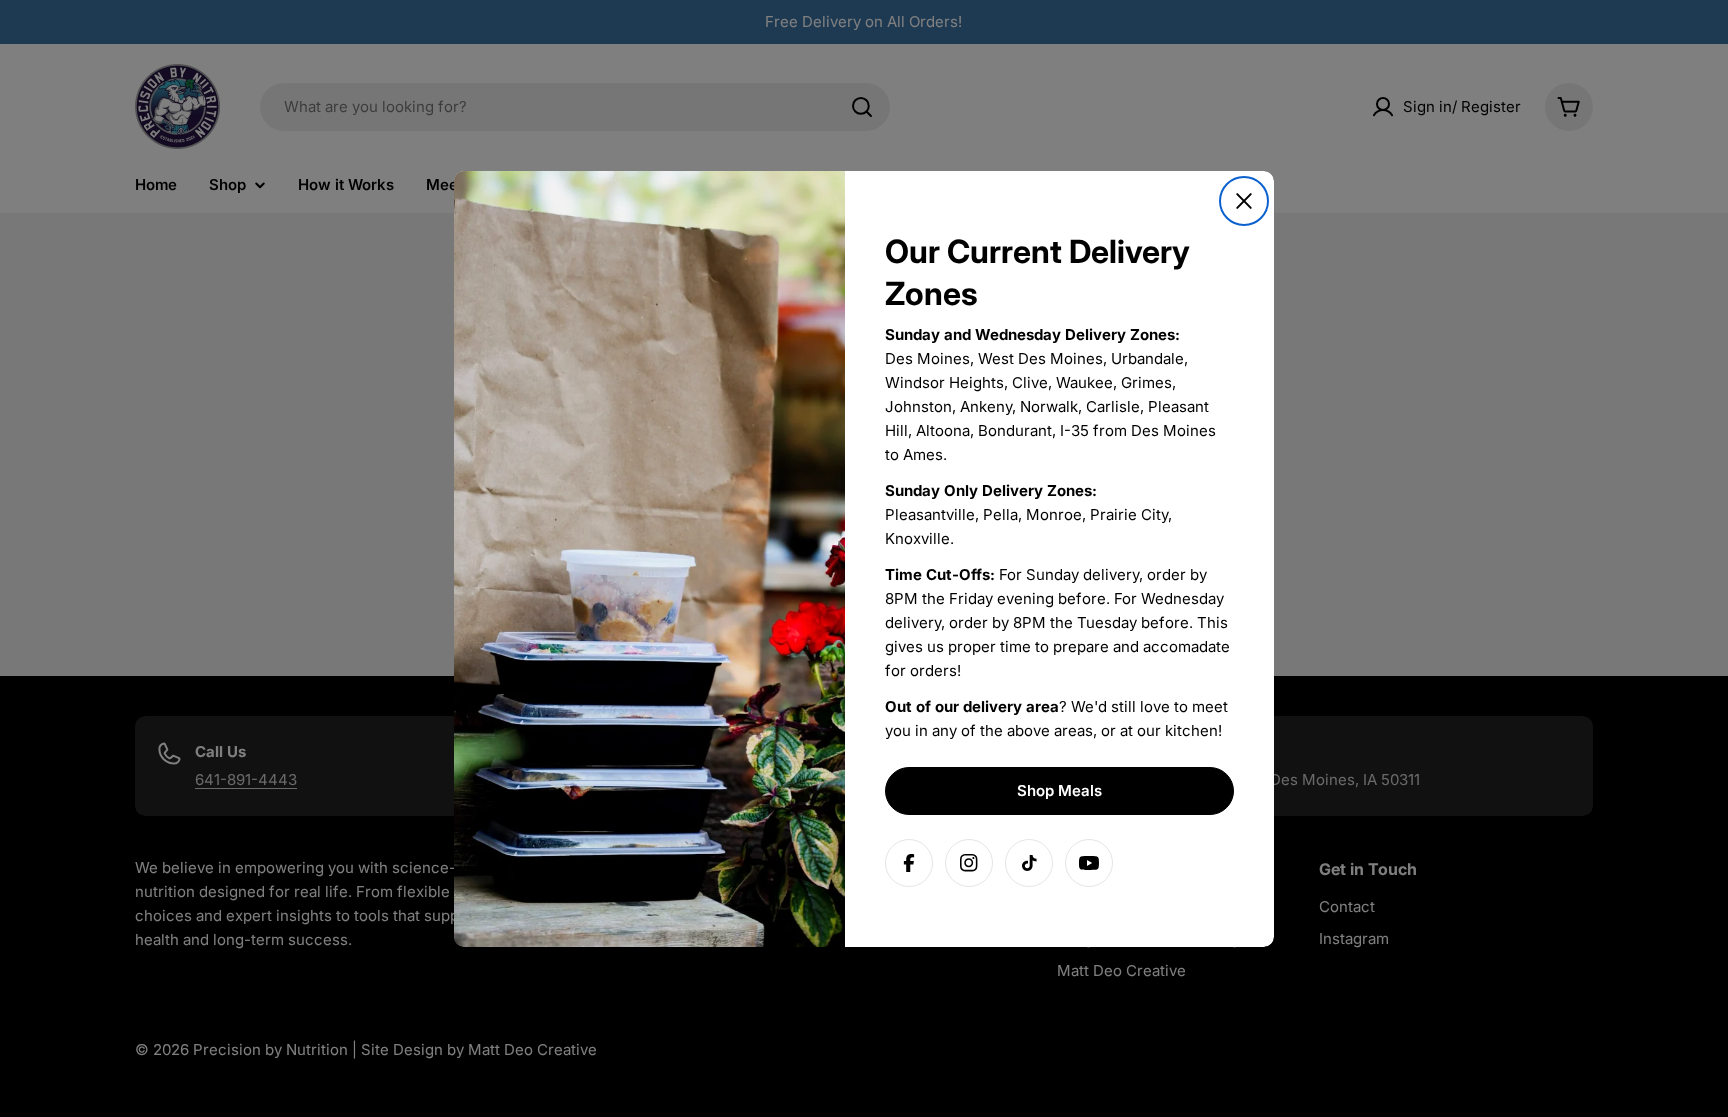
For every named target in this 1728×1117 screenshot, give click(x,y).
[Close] (1244, 201)
